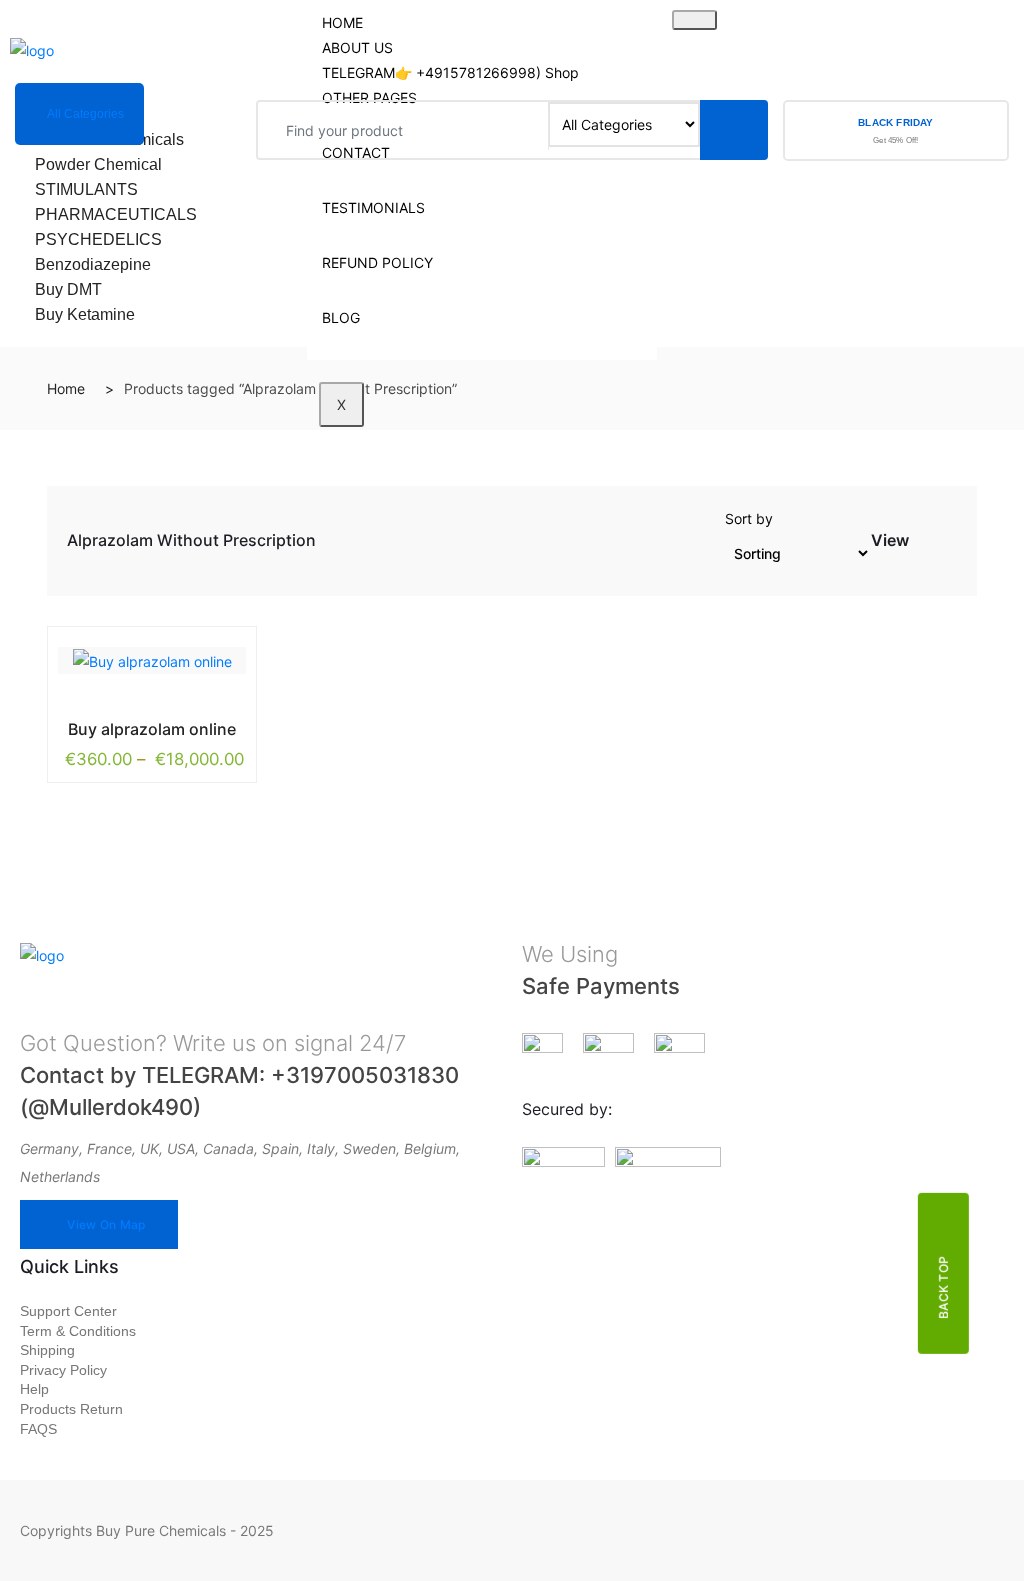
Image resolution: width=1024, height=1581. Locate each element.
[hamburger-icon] (694, 20)
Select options (107, 725)
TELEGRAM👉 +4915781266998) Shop (450, 72)
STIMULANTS (86, 189)
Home (66, 388)
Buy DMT (68, 289)
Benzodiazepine (93, 264)
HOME (342, 22)
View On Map (106, 1224)
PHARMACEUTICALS (116, 214)
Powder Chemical (98, 164)
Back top (943, 1287)
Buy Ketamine (85, 314)
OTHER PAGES (369, 97)
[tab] (926, 544)
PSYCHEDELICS (98, 239)
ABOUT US (357, 47)
